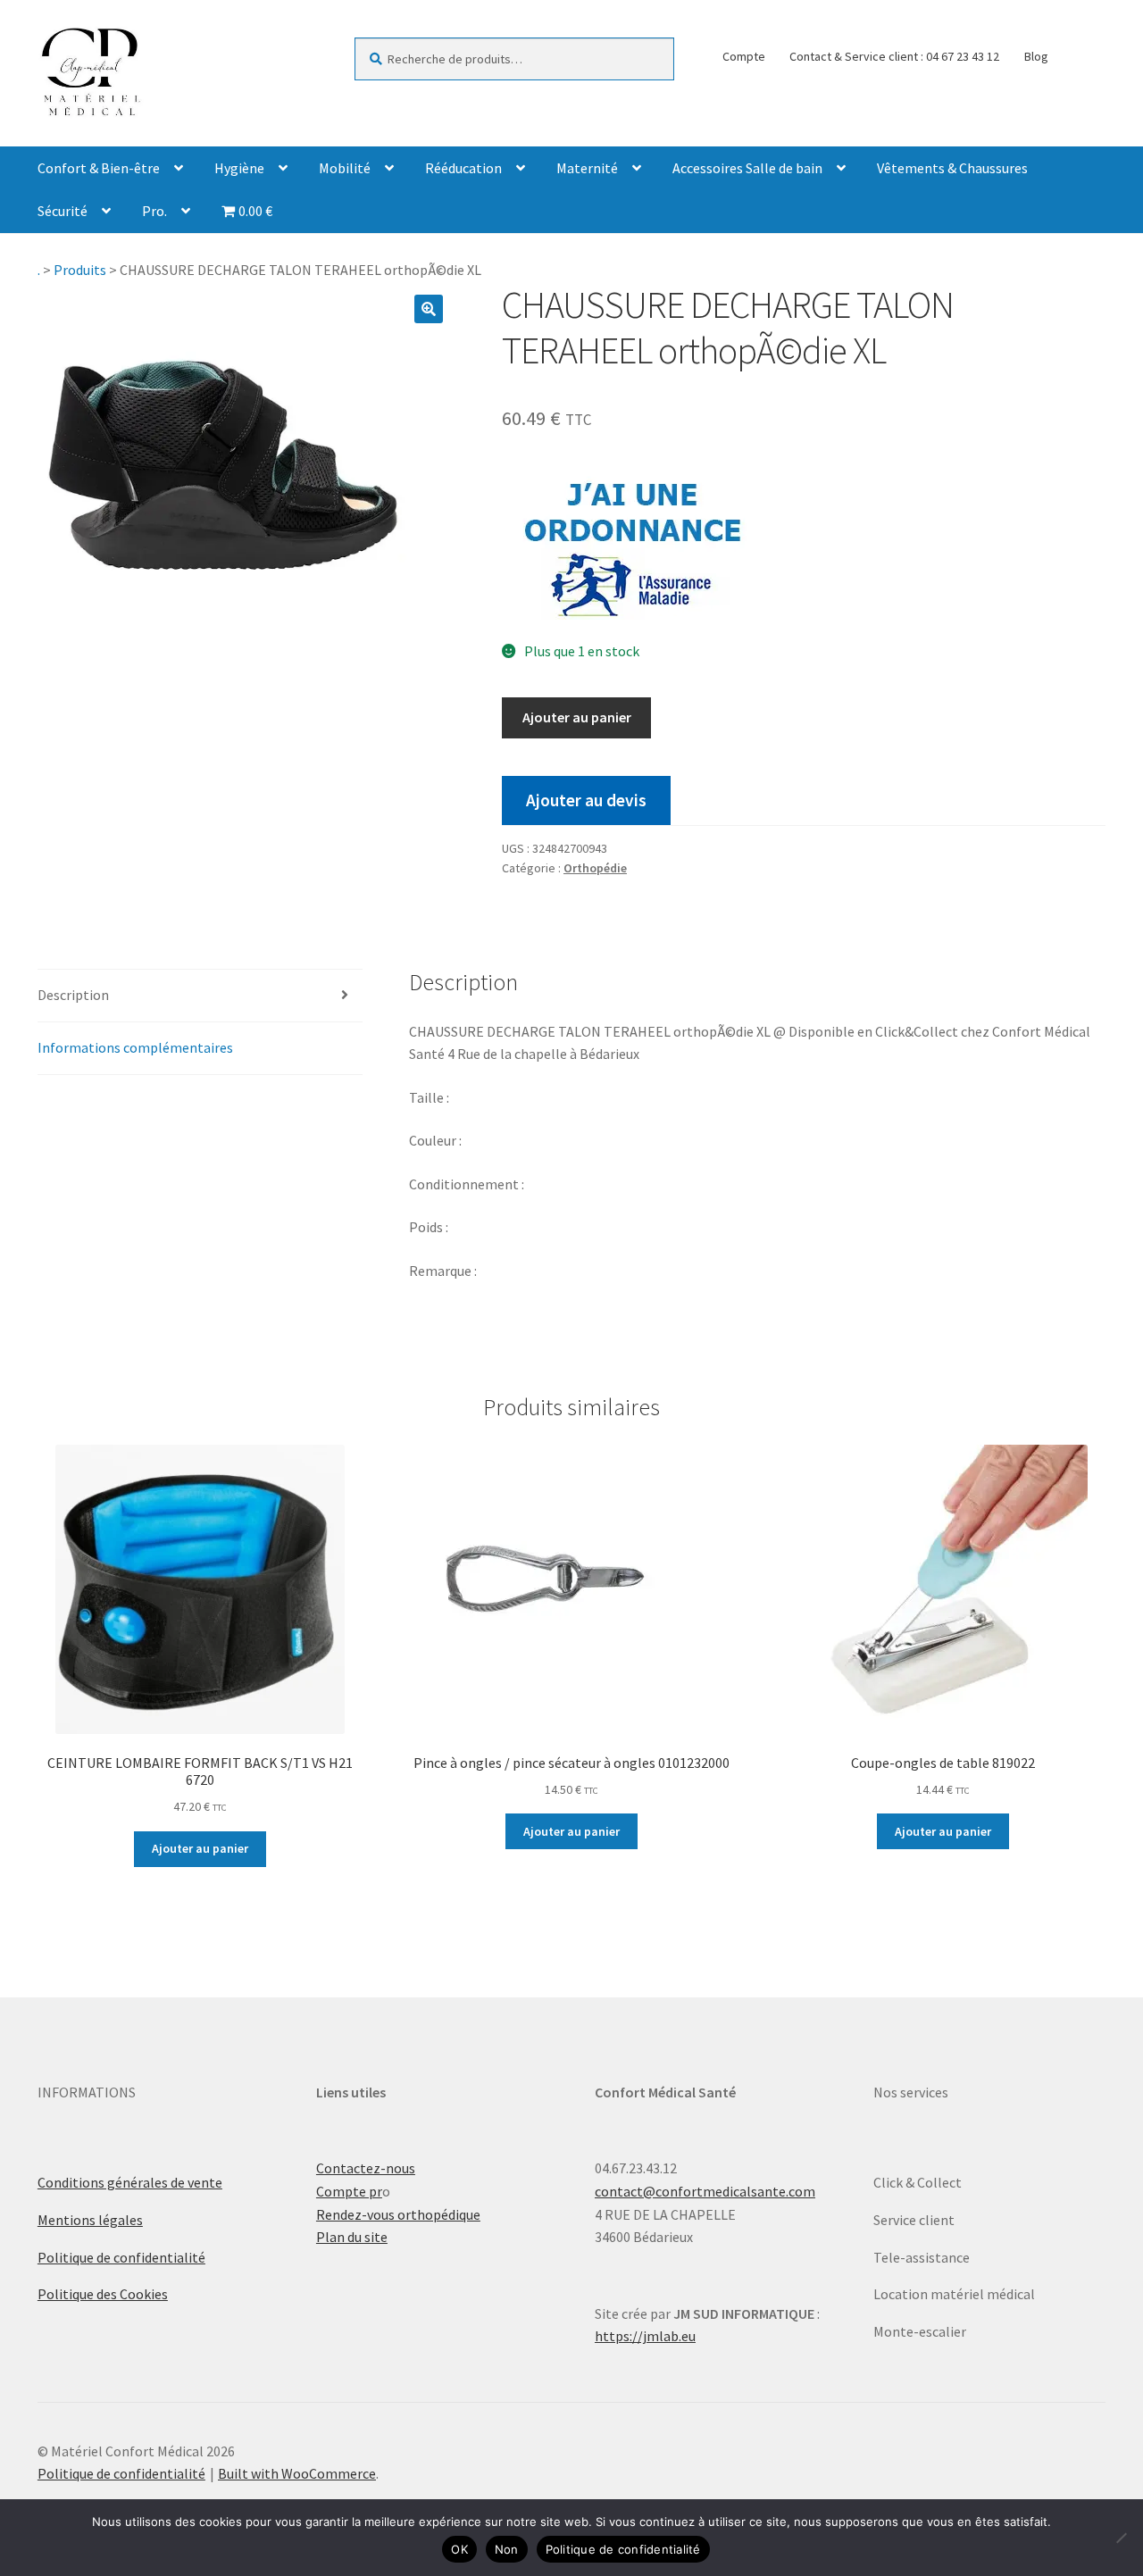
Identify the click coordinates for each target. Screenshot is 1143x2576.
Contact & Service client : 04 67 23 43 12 (894, 56)
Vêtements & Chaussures (952, 168)
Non (507, 2549)
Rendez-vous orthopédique (398, 2214)
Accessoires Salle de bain (747, 168)
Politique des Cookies (103, 2294)
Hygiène (239, 168)
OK (459, 2549)
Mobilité (345, 168)
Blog (1036, 56)
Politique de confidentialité (121, 2257)
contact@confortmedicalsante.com (705, 2191)
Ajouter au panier (577, 717)
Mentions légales (90, 2220)
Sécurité (63, 211)
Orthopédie (595, 868)
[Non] (1121, 2538)
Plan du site (352, 2237)
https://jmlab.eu (645, 2336)
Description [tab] (73, 995)
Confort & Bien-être (99, 168)
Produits (80, 270)
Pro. (154, 211)
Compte (744, 56)
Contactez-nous (366, 2168)
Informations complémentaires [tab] (135, 1047)
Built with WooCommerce (297, 2473)
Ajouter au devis (586, 800)
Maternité (587, 168)
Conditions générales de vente (130, 2182)
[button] (429, 309)
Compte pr (349, 2191)
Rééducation (463, 168)
